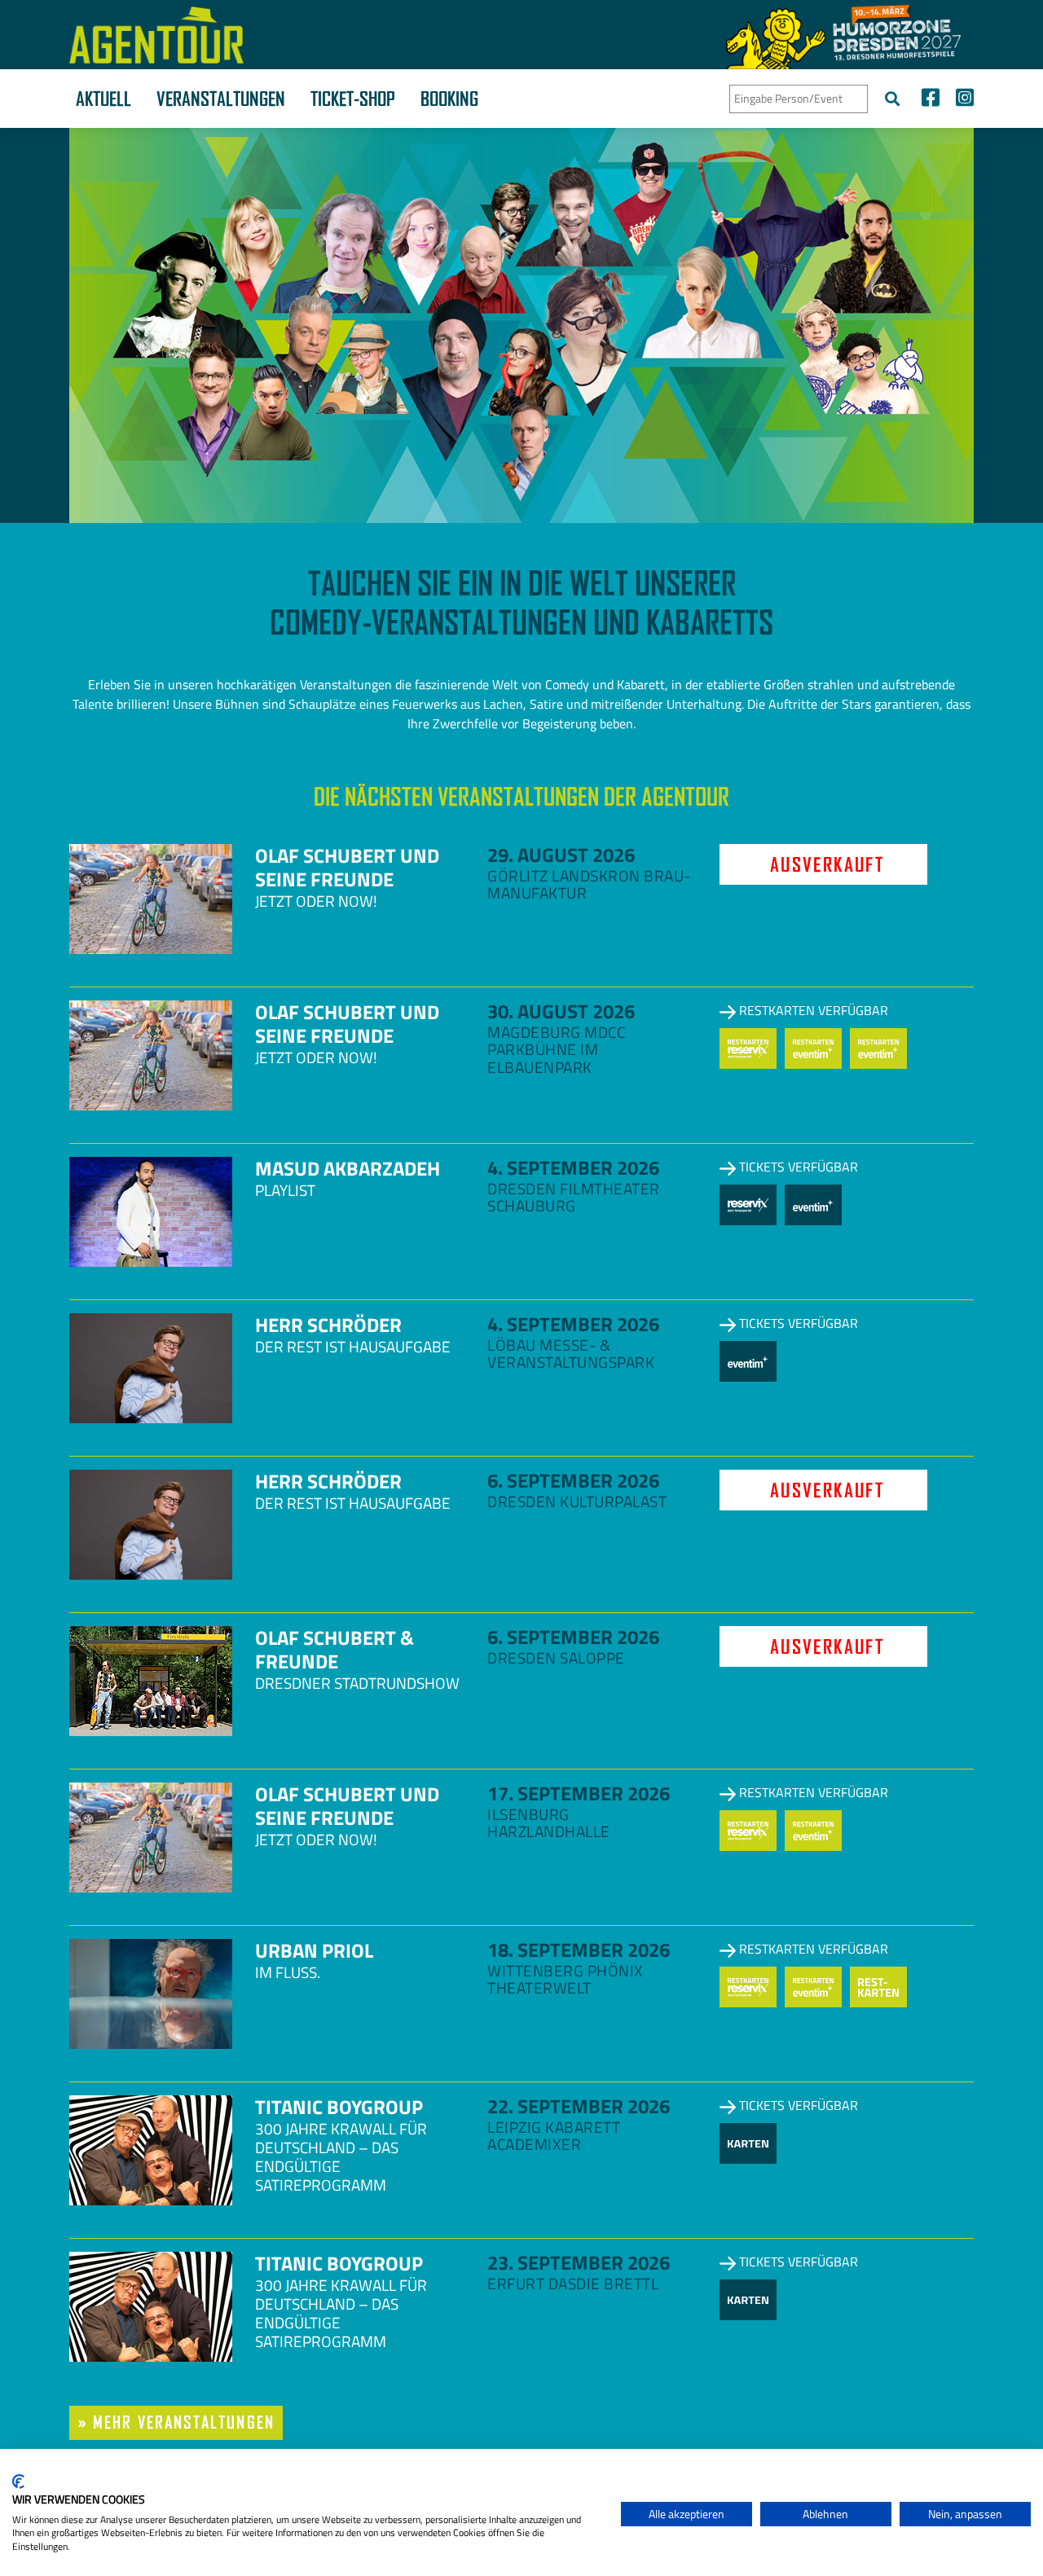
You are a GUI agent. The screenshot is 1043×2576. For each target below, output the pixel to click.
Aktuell (103, 99)
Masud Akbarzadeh (348, 1168)
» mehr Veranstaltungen (176, 2422)
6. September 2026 (573, 1480)
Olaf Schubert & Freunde (334, 1649)
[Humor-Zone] (843, 35)
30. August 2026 (561, 1011)
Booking (449, 99)
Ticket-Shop (353, 99)
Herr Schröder (328, 1325)
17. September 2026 (579, 1793)
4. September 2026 (573, 1167)
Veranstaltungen (221, 99)
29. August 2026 (561, 855)
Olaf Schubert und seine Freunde (347, 867)
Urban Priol (314, 1950)
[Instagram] (961, 100)
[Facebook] (931, 100)
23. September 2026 (579, 2262)
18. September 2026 (579, 1950)
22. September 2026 (579, 2106)
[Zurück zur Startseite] (156, 35)
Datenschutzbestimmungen (541, 2469)
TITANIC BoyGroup (339, 2107)
